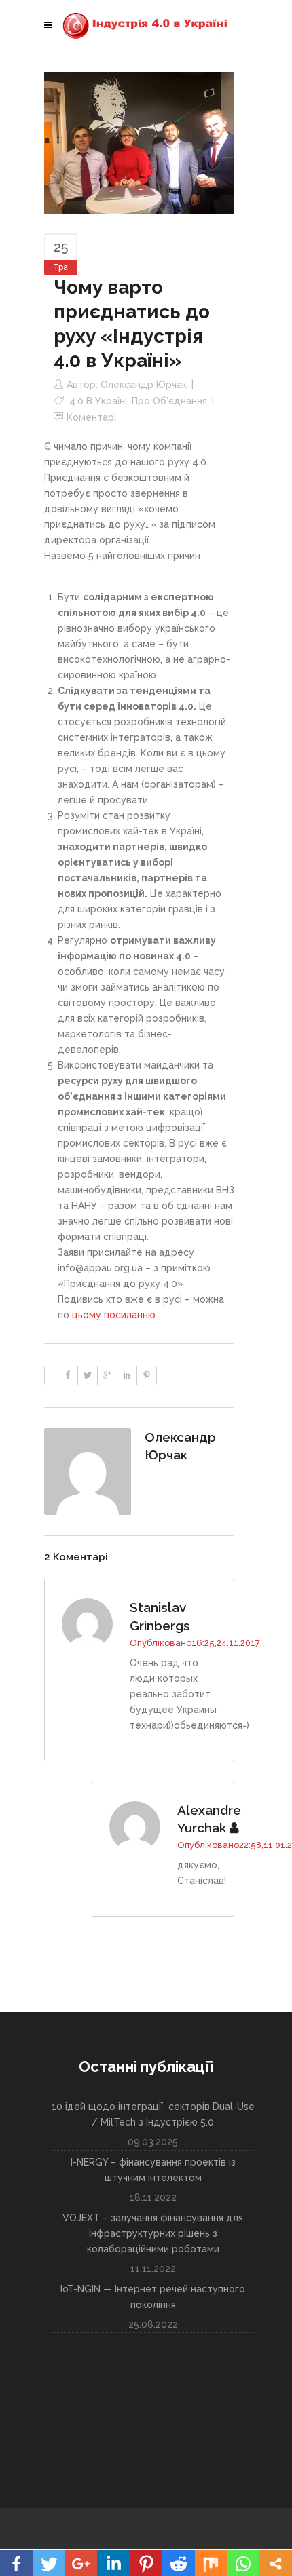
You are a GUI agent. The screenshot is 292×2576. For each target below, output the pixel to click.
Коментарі (91, 417)
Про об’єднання (169, 401)
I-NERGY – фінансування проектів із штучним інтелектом (153, 2170)
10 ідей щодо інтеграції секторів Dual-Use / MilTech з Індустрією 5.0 (153, 2114)
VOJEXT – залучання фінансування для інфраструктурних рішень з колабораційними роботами (153, 2233)
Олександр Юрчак (144, 385)
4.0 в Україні (98, 401)
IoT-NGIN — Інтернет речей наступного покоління (153, 2297)
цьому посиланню (114, 1315)
